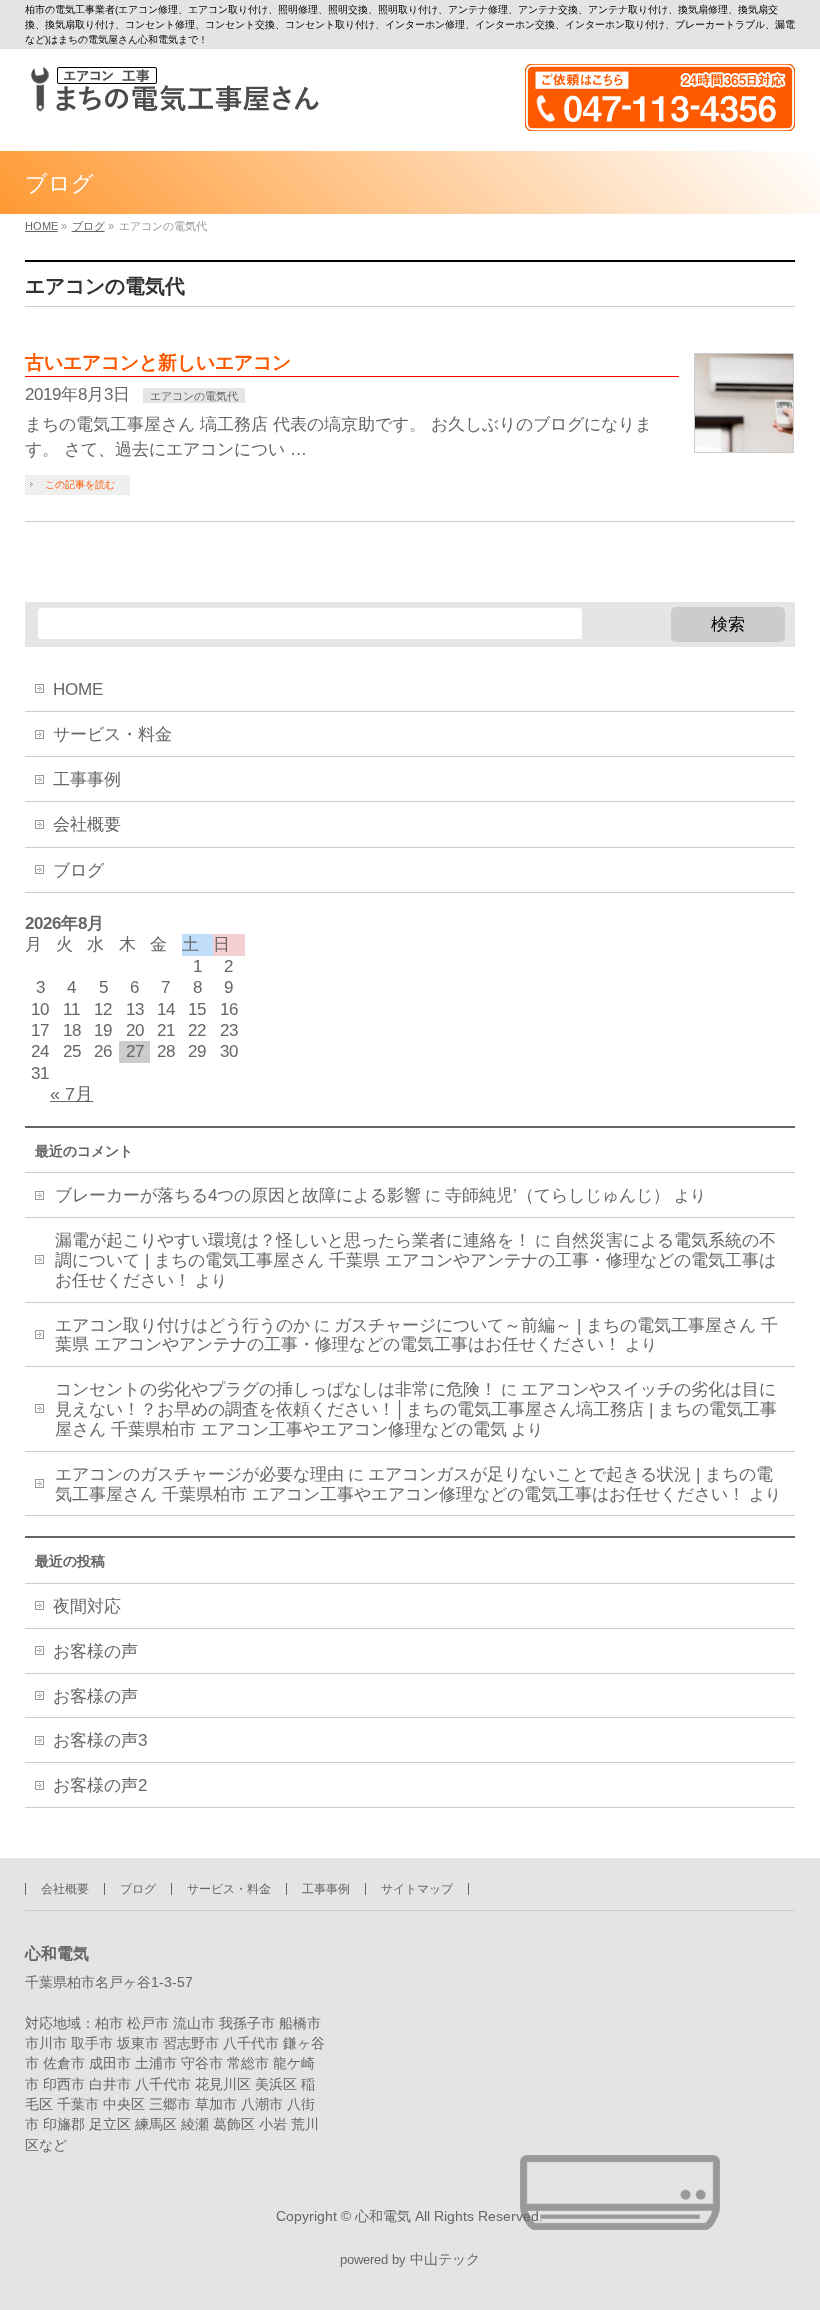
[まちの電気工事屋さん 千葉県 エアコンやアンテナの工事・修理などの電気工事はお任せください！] (172, 89)
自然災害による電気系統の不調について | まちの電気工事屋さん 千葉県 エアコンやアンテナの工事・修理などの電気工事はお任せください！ (415, 1260)
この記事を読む (80, 484)
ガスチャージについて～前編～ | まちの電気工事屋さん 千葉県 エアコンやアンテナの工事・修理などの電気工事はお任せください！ (416, 1335)
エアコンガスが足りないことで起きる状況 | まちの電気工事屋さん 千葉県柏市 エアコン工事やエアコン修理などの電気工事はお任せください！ (414, 1484)
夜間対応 (87, 1606)
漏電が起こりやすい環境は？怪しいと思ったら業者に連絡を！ (293, 1240)
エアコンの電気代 (194, 396)
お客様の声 (95, 1651)
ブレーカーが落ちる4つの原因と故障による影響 (238, 1195)
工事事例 (87, 779)
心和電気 (383, 2216)
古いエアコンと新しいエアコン (158, 362)
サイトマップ (417, 1889)
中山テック (445, 2259)
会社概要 (87, 824)
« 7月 (71, 1094)
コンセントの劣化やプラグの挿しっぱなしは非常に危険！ (276, 1389)
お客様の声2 (100, 1785)
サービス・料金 (112, 734)
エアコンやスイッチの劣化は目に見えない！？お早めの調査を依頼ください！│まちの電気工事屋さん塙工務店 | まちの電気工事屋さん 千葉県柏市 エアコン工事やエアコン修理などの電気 (416, 1409)
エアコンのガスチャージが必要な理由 (199, 1474)
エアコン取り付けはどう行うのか (182, 1325)
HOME (78, 689)
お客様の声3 (100, 1740)
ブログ (78, 870)
